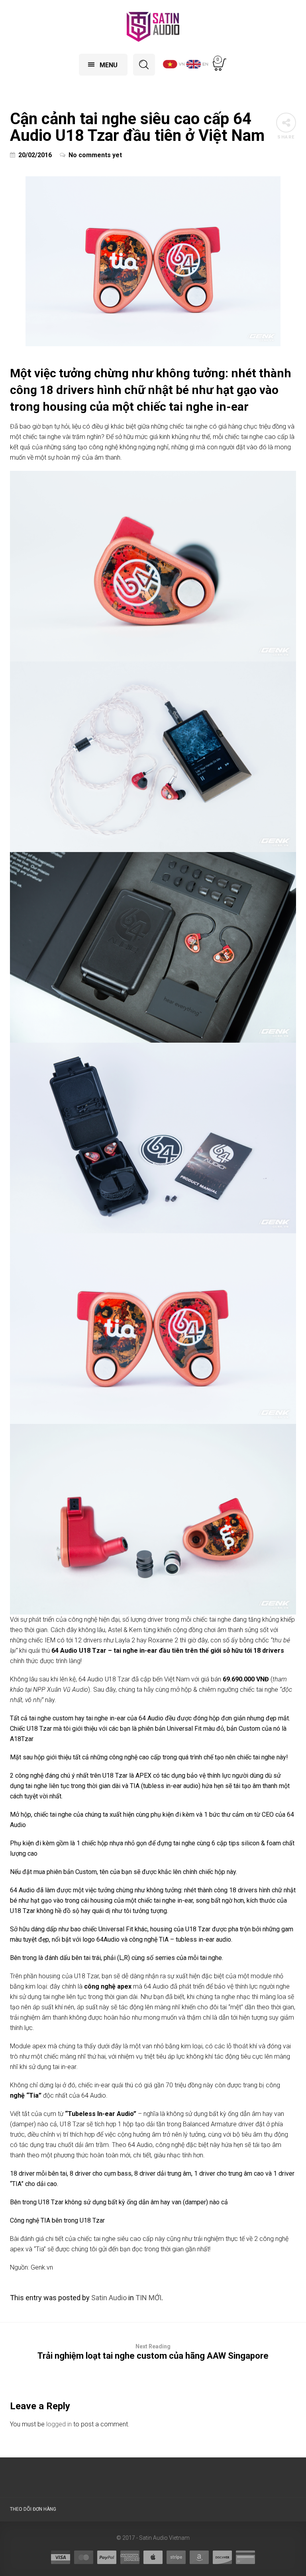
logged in (59, 2424)
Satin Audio (109, 2298)
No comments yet (95, 155)
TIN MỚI (148, 2298)
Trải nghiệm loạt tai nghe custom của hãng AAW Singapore (153, 2352)
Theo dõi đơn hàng (33, 2509)
